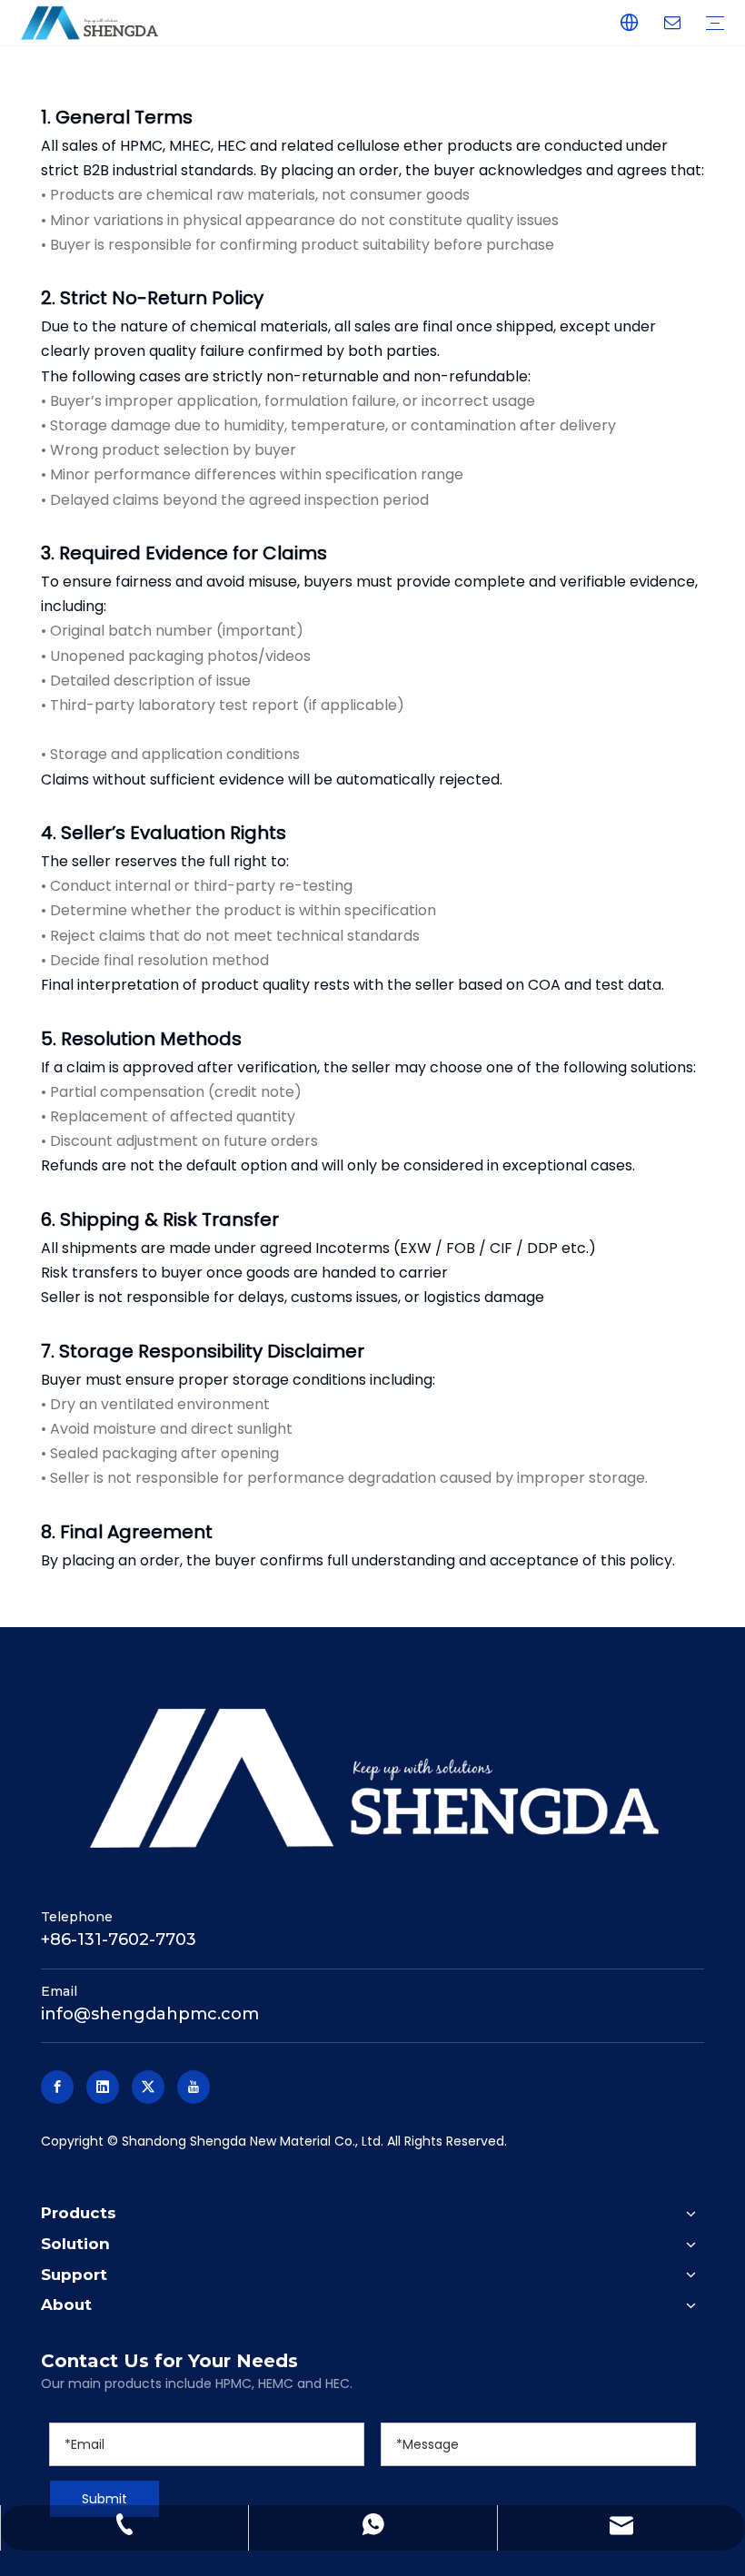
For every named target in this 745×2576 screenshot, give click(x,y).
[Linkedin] (103, 2087)
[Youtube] (194, 2087)
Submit (104, 2499)
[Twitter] (148, 2087)
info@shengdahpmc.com (150, 2014)
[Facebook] (57, 2087)
